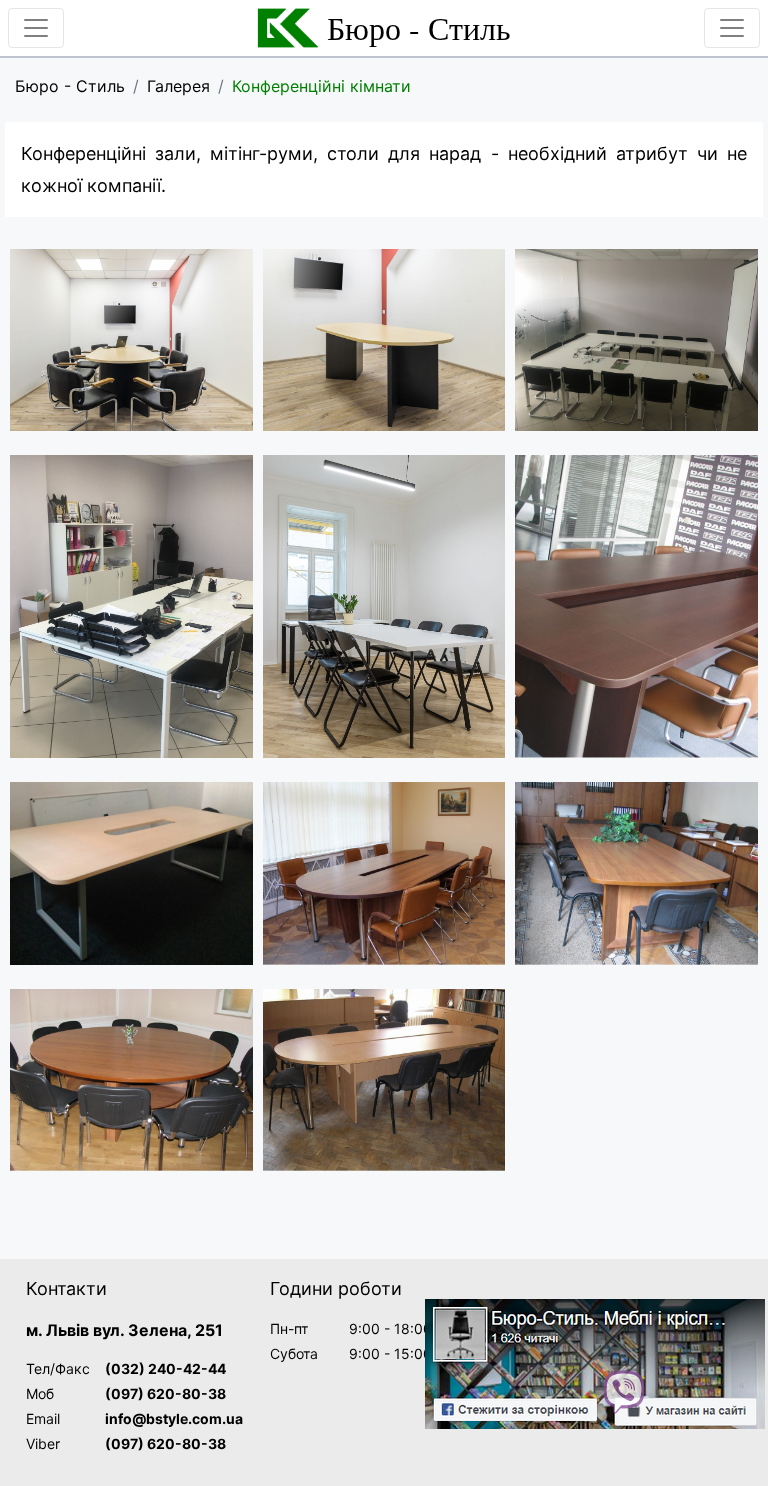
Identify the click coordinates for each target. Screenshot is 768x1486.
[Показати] (131, 340)
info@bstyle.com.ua (174, 1418)
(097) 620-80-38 (165, 1393)
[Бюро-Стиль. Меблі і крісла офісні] (595, 1364)
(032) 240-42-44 (165, 1368)
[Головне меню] (36, 28)
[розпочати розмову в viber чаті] (624, 1390)
